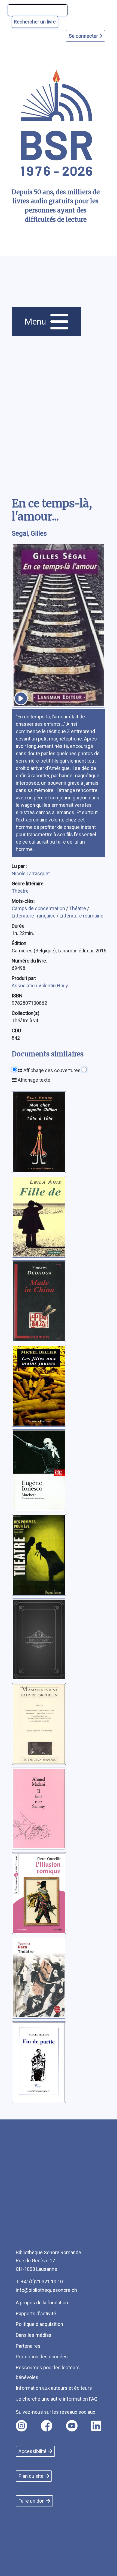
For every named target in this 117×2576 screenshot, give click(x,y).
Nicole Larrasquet (31, 873)
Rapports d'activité (36, 2313)
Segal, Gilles (29, 533)
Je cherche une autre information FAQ (57, 2399)
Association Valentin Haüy (40, 986)
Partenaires (28, 2346)
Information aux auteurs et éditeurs (54, 2388)
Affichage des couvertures (51, 1070)
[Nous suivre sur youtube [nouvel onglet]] (72, 2426)
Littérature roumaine (81, 916)
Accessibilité (33, 2451)
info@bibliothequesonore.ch (46, 2290)
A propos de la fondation (42, 2303)
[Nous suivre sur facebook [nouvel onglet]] (47, 2426)
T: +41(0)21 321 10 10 (39, 2282)
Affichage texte (33, 1080)
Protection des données (42, 2357)
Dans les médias (34, 2335)
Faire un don (32, 2501)
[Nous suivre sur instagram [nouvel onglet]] (21, 2426)
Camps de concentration (39, 908)
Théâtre (20, 891)
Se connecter (84, 36)
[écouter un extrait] (21, 698)
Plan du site (31, 2476)
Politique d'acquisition (39, 2324)
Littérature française (34, 916)
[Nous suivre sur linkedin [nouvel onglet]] (96, 2426)
